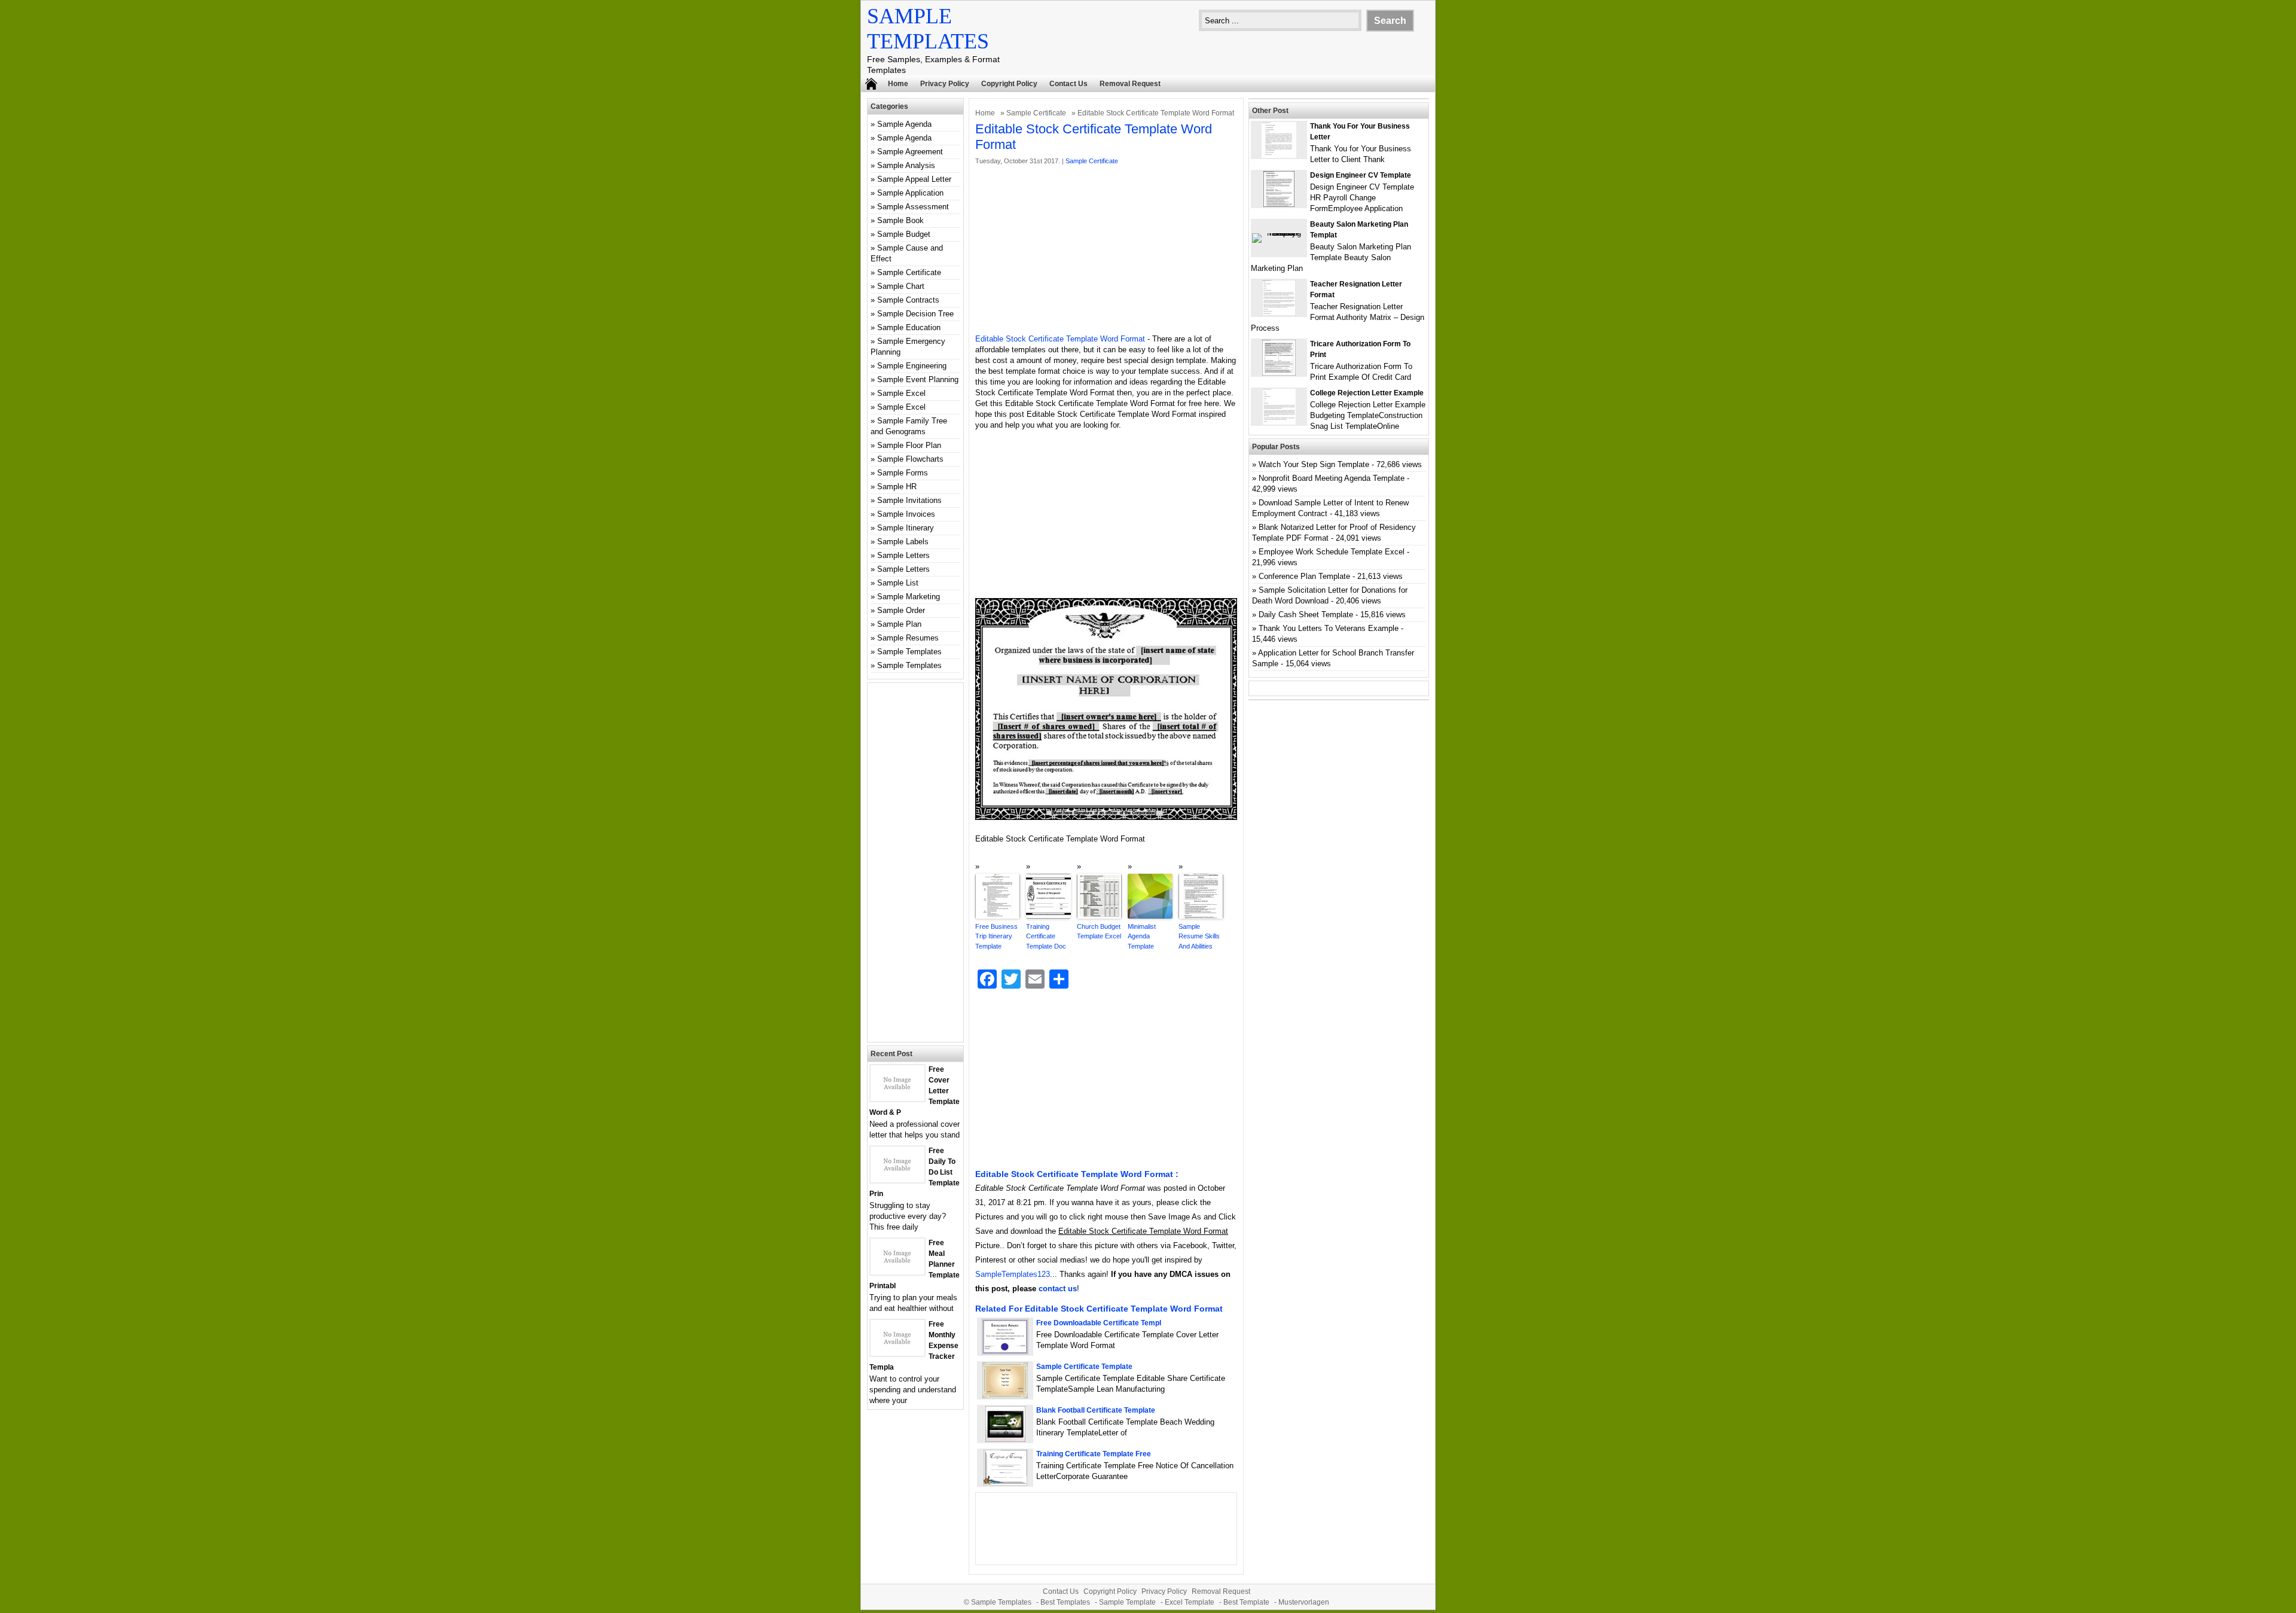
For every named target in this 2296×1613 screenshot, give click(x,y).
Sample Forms (903, 473)
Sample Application (910, 193)
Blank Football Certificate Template (1096, 1410)
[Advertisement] (1106, 250)
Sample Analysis (906, 165)
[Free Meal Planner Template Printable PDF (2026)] (897, 1272)
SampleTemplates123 (1013, 1274)
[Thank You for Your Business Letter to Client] (1279, 155)
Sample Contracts (908, 300)
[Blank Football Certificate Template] (1005, 1439)
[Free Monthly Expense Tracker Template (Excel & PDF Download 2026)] (897, 1353)
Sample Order (901, 610)
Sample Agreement (910, 152)
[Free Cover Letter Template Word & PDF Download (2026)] (897, 1098)
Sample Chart (901, 286)
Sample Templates (909, 652)
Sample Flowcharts (910, 459)
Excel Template (1190, 1602)
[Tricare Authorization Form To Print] (1279, 373)
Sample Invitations (909, 500)
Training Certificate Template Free (1094, 1454)
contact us (1058, 1289)
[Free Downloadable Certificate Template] (1005, 1352)
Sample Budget (904, 234)
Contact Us (1068, 84)
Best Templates (1065, 1602)
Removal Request (1130, 84)
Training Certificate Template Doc (1046, 936)
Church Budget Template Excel (1099, 931)
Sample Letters (903, 555)
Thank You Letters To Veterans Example (1329, 628)
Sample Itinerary (906, 528)
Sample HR (897, 487)
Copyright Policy (1009, 84)
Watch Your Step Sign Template (1314, 464)
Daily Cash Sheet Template (1306, 615)
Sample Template (1127, 1602)
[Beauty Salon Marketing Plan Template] (1279, 233)
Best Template (1246, 1602)
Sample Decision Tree (915, 314)
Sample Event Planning (918, 379)
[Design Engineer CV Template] (1279, 204)
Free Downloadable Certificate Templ (1099, 1323)
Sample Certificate (1036, 113)
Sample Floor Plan (909, 445)
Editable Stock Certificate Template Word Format (1060, 339)
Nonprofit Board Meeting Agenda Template (1332, 478)
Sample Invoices (906, 514)
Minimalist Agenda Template (1142, 936)
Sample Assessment (913, 207)
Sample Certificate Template (1084, 1367)
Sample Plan (899, 624)
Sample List (898, 583)
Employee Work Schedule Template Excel (1332, 552)
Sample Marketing (909, 597)
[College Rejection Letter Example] (1279, 422)
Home (898, 84)
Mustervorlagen (1304, 1602)
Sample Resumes (908, 638)
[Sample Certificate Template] (1005, 1396)
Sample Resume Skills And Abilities (1199, 936)
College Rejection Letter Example (1367, 393)
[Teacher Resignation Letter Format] (1279, 313)
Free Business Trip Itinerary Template (996, 936)
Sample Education (909, 327)
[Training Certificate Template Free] (1005, 1483)
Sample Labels (903, 542)
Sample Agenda (904, 124)
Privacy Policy (945, 84)
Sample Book (900, 220)
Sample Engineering (912, 366)
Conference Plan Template (1304, 576)
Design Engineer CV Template (1361, 175)
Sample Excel (901, 393)
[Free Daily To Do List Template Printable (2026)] (897, 1180)
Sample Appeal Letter (914, 179)
